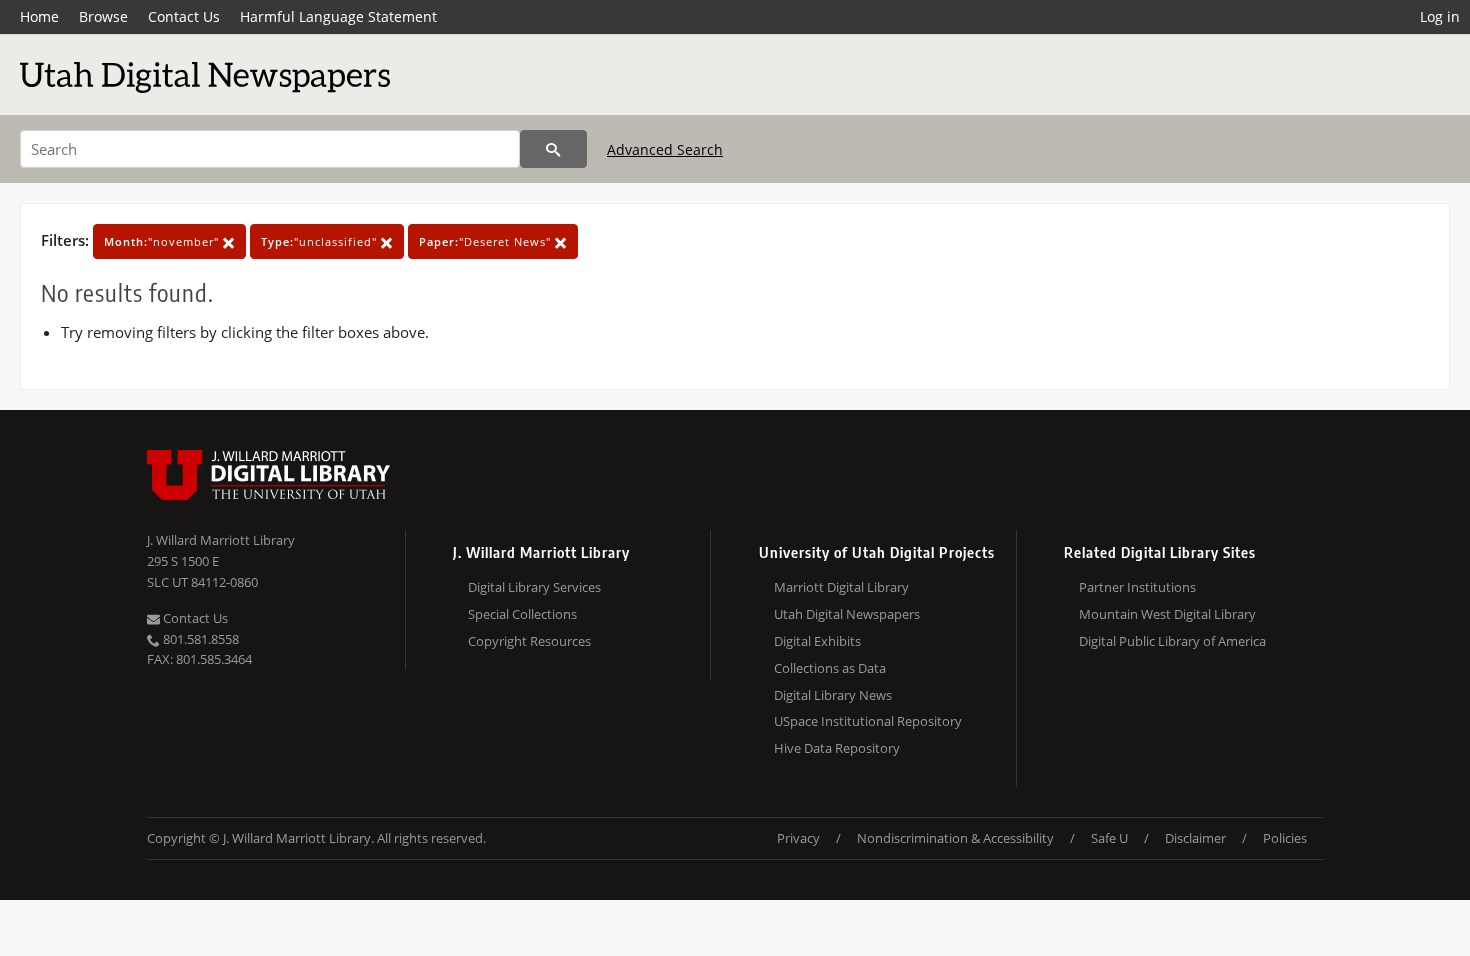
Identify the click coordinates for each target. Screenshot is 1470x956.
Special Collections (522, 614)
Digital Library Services (534, 587)
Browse (103, 16)
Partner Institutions (1137, 587)
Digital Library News (833, 695)
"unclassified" (321, 241)
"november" (163, 241)
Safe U (1109, 838)
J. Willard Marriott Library (221, 540)
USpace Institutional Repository (868, 721)
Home (39, 16)
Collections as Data (830, 668)
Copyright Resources (529, 641)
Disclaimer (1195, 838)
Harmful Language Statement (338, 16)
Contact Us (184, 16)
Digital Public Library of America (1172, 641)
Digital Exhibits (817, 641)
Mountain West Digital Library (1167, 614)
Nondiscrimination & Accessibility (955, 838)
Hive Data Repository (837, 748)
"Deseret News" (487, 241)
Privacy (798, 838)
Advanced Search (665, 149)
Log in (1440, 16)
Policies (1285, 838)
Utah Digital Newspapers (847, 614)
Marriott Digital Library (841, 587)
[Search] (553, 149)
